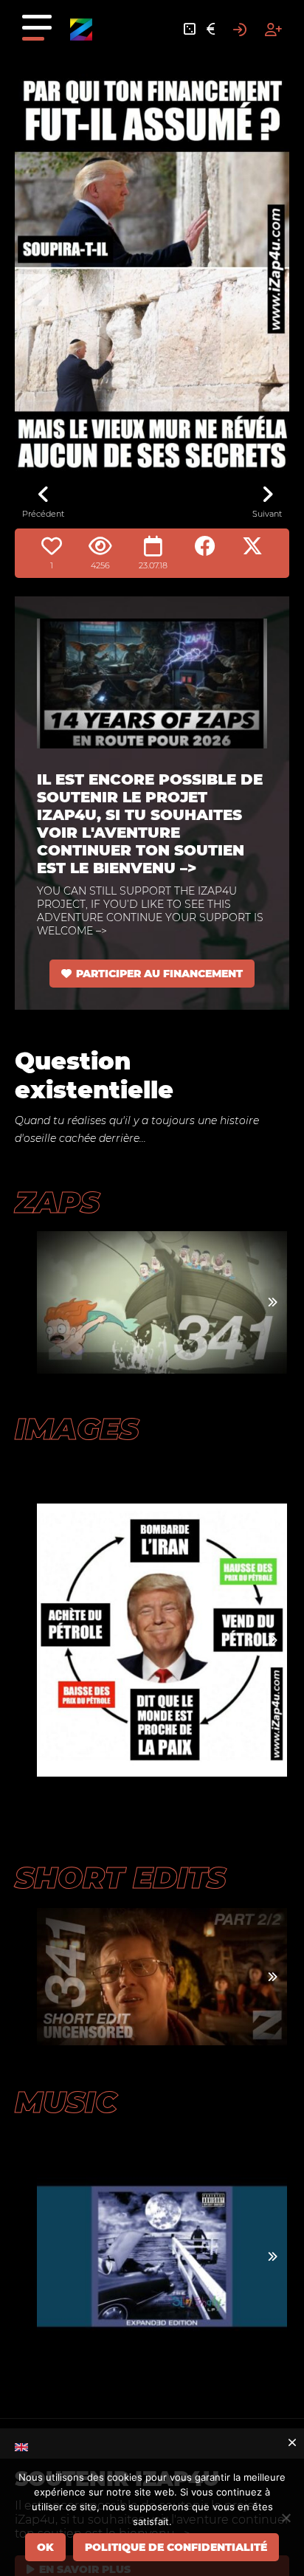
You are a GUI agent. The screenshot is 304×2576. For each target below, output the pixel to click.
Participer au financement (159, 974)
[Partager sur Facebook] (205, 546)
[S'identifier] (240, 30)
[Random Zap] (190, 30)
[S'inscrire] (273, 30)
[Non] (286, 2518)
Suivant (267, 514)
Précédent (43, 514)
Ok (45, 2547)
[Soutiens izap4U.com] (211, 30)
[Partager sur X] (252, 546)
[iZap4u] (81, 30)
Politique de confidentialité (176, 2547)
